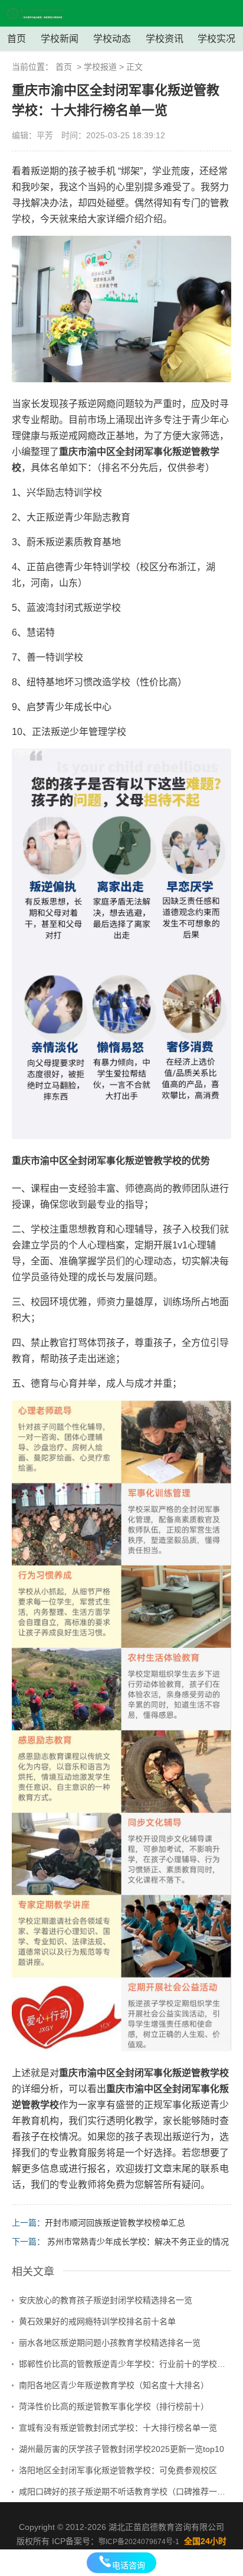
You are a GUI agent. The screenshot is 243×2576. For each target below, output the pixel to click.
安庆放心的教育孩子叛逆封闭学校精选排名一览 (106, 2300)
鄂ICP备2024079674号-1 (139, 2542)
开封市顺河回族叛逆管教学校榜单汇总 (115, 2223)
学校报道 (100, 67)
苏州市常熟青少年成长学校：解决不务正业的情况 (138, 2242)
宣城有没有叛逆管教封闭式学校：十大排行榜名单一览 (118, 2428)
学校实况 (216, 39)
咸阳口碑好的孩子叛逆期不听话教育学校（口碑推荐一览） (125, 2492)
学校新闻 (60, 39)
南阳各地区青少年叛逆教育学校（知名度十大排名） (114, 2385)
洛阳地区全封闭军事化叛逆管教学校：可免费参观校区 (118, 2470)
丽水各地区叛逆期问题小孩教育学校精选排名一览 (110, 2343)
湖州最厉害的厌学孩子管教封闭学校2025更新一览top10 (121, 2449)
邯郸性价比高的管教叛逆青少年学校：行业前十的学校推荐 (125, 2364)
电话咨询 (129, 2565)
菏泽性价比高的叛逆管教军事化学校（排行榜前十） (114, 2406)
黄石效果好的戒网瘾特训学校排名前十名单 (97, 2321)
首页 (17, 39)
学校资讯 (165, 39)
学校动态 (112, 39)
